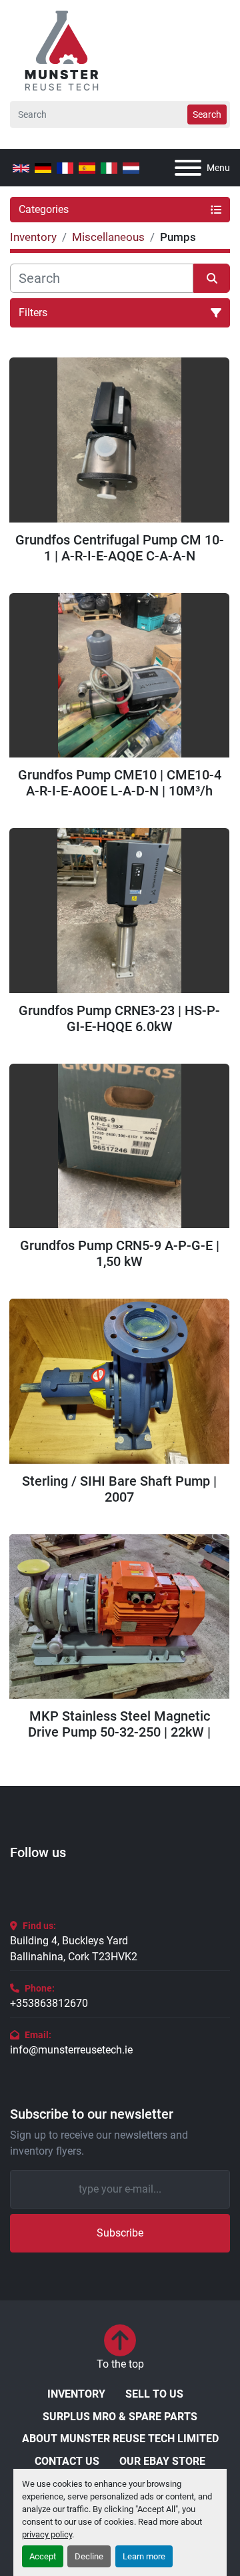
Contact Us (67, 2461)
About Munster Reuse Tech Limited (120, 2439)
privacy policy (47, 2534)
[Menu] (188, 168)
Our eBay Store (162, 2461)
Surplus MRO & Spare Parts (120, 2417)
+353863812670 (49, 2003)
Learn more (144, 2556)
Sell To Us (154, 2394)
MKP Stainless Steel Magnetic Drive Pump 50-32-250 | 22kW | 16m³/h (119, 1724)
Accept (43, 2556)
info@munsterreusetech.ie (71, 2050)
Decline (89, 2556)
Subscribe (120, 2233)
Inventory (76, 2394)
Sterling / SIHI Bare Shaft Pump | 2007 (119, 1489)
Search (207, 114)
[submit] (212, 278)
